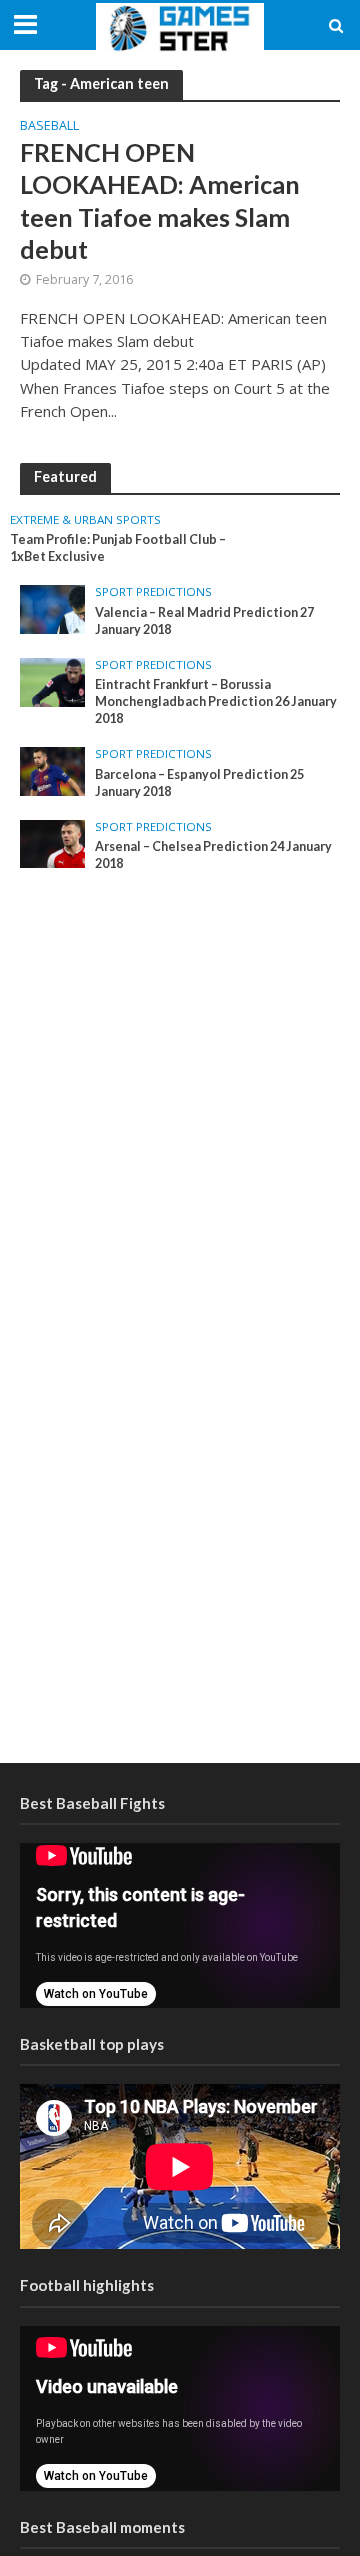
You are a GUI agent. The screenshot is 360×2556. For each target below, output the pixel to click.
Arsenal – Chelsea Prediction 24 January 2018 (213, 855)
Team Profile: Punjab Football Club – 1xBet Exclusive (118, 548)
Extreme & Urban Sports (85, 520)
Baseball (49, 127)
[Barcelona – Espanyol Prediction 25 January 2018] (52, 770)
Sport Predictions (153, 592)
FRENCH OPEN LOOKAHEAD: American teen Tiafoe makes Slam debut (160, 200)
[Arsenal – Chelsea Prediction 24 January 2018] (52, 843)
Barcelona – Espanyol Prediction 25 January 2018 (199, 783)
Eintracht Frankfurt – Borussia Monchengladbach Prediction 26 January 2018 (216, 701)
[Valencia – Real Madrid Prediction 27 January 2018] (52, 608)
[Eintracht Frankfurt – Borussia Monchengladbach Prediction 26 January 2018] (52, 681)
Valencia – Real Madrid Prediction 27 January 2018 (204, 621)
